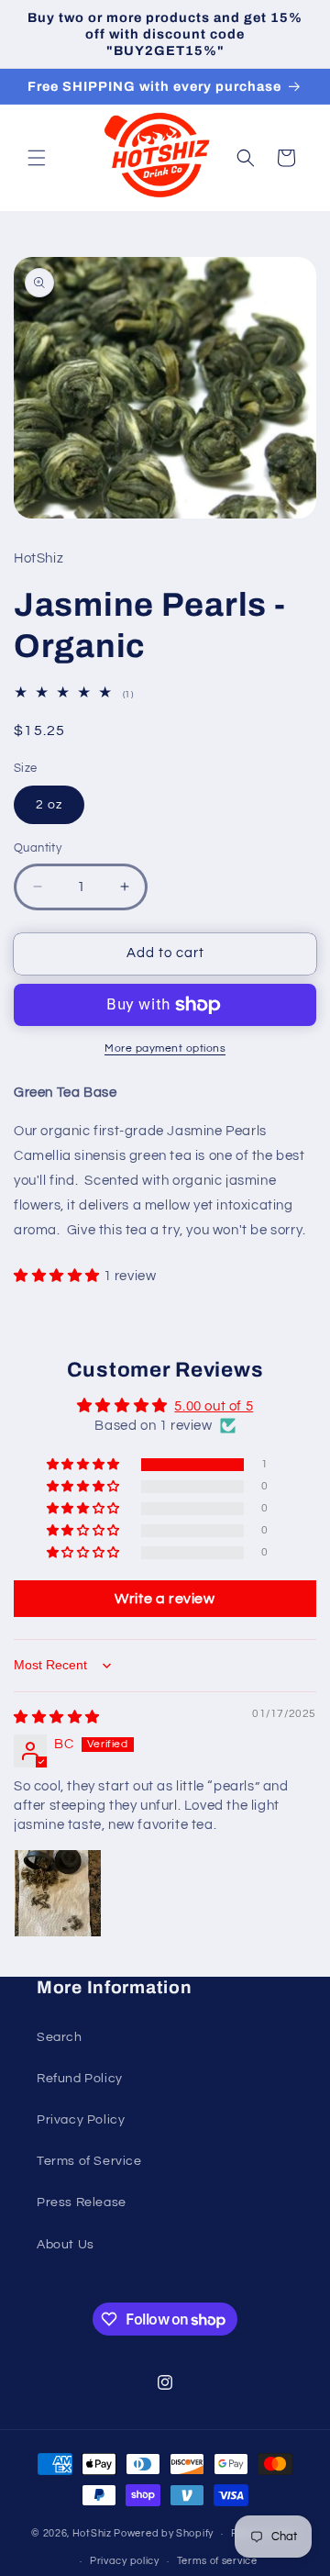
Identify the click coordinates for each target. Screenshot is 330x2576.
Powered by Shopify (164, 2533)
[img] (57, 1717)
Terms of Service (89, 2161)
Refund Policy (80, 2079)
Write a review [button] (165, 1599)
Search (60, 2037)
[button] (37, 158)
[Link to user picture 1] (58, 1893)
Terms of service (217, 2561)
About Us (66, 2245)
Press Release (82, 2202)
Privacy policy (125, 2561)
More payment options (165, 1048)
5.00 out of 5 (214, 1406)
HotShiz (92, 2533)
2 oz (49, 805)
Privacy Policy (81, 2120)
